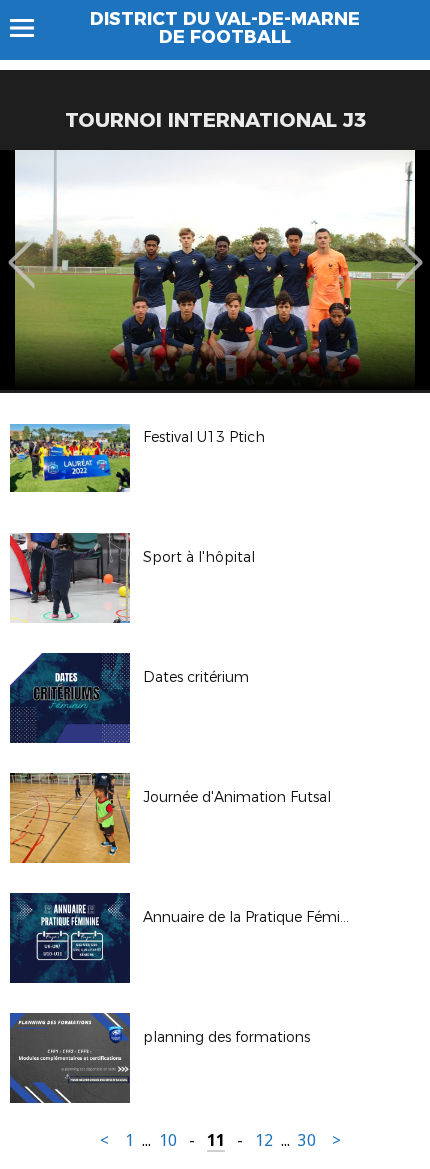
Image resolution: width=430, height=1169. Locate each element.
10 (168, 1140)
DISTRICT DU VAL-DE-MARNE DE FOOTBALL (225, 28)
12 (264, 1140)
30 (307, 1140)
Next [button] (409, 248)
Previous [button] (21, 248)
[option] (215, 270)
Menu (31, 28)
